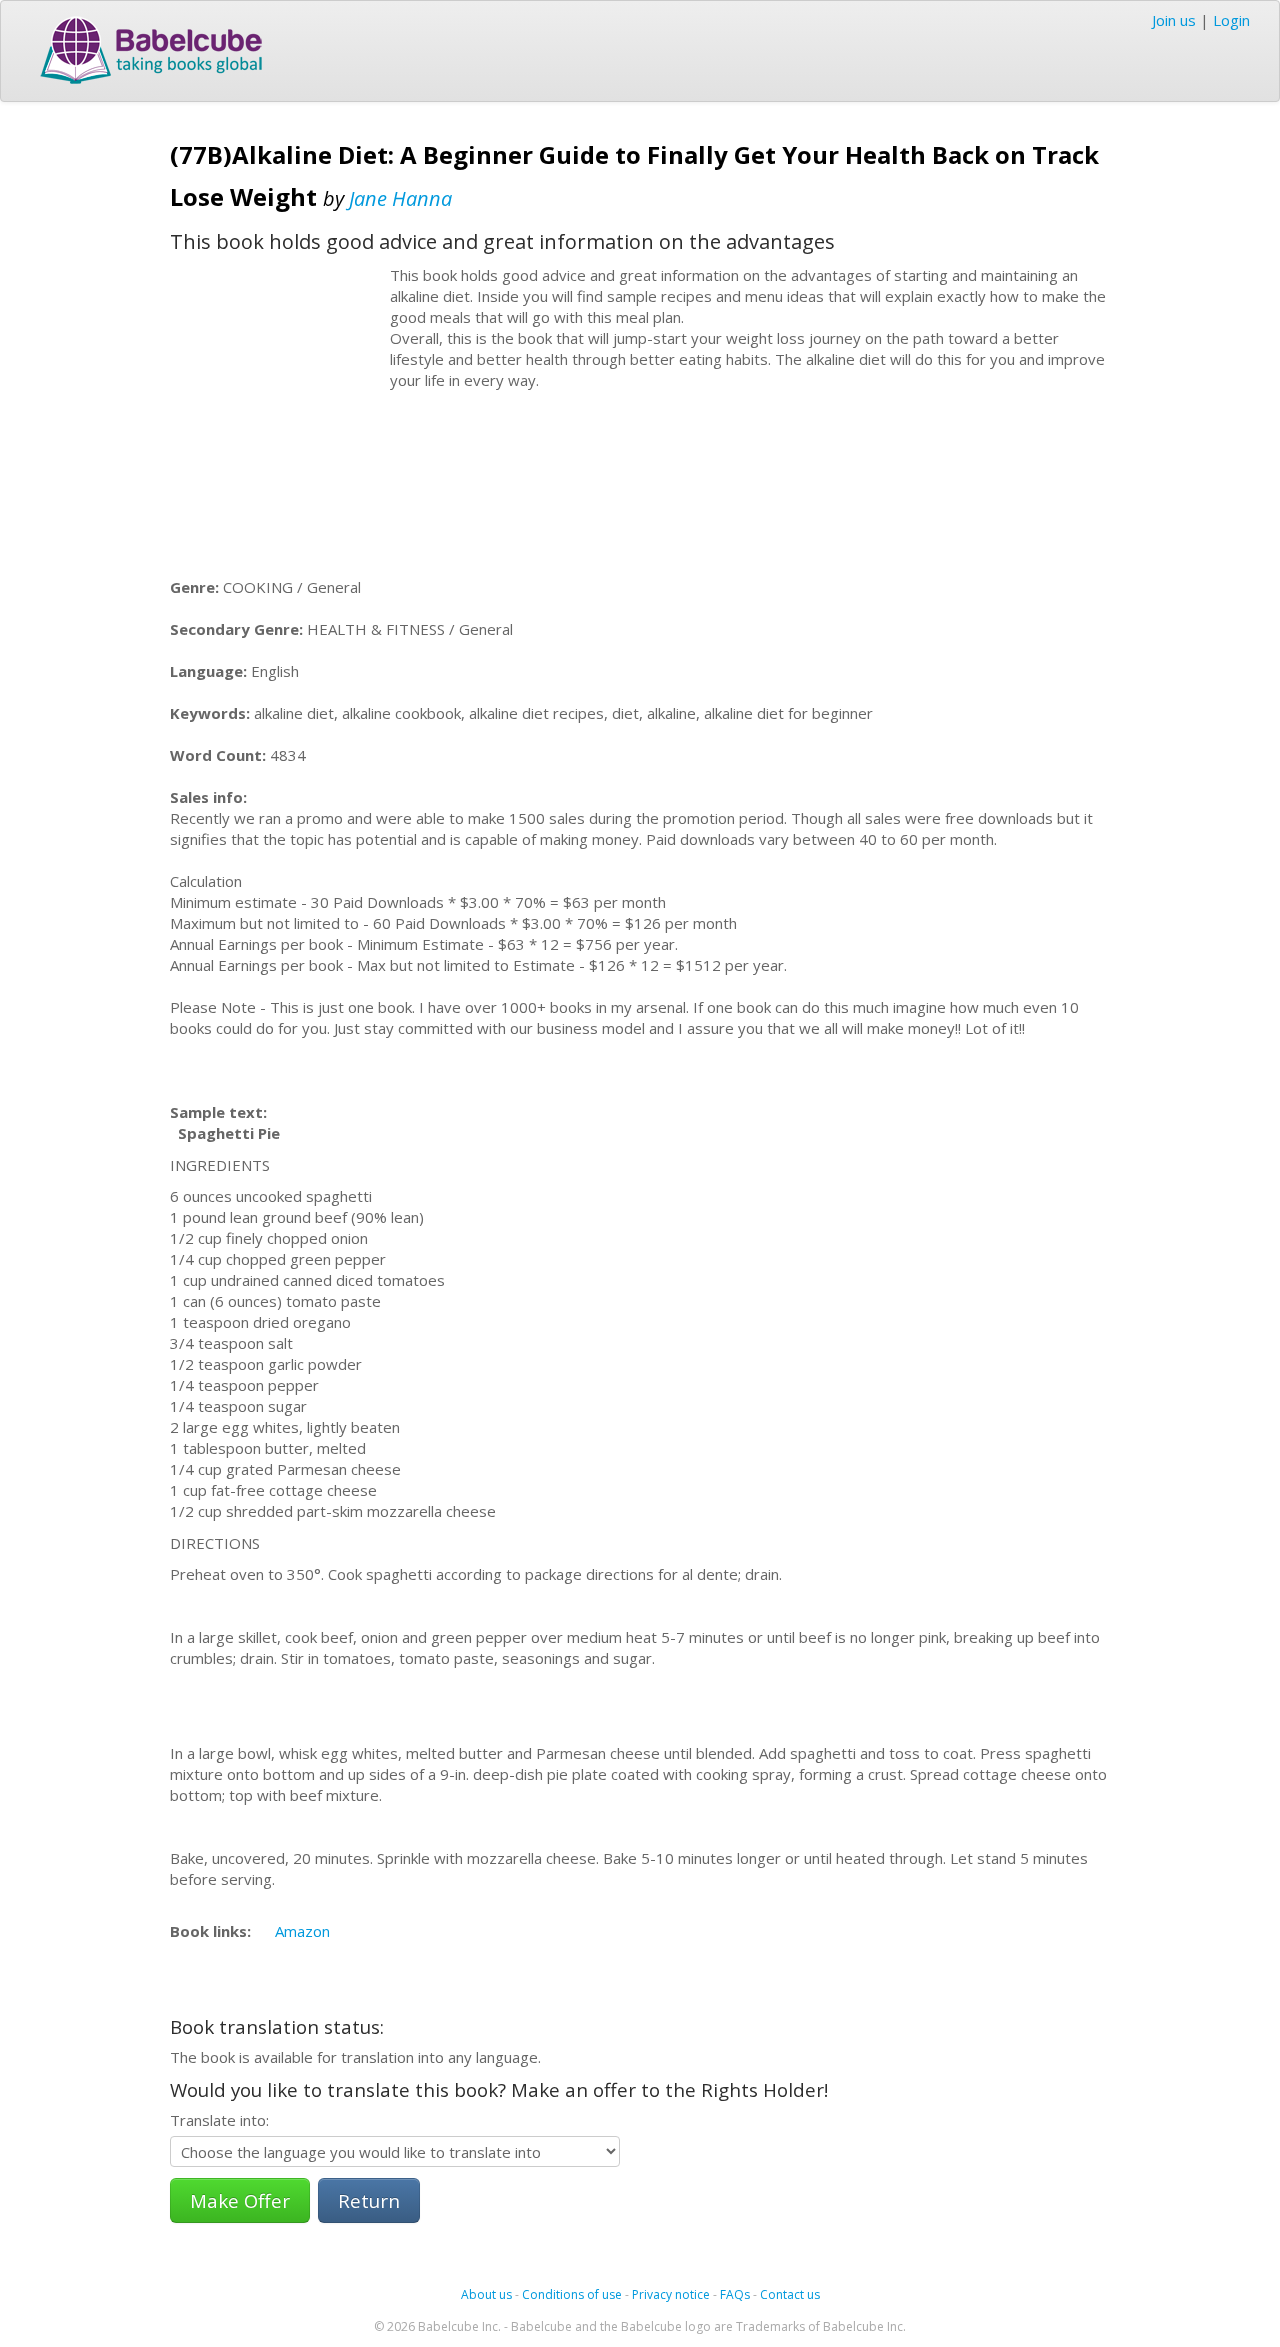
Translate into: (219, 2120)
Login (1231, 20)
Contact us (790, 2294)
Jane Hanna (400, 198)
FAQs (735, 2294)
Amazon (302, 1931)
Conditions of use (572, 2294)
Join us (1174, 20)
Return (369, 2200)
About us (486, 2294)
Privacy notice (671, 2294)
